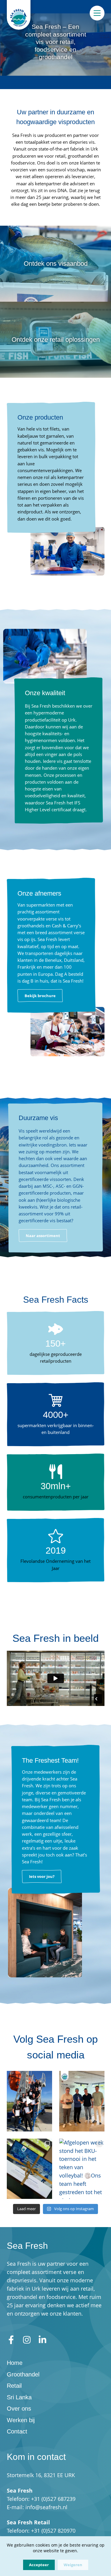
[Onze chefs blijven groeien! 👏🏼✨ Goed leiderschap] (29, 2101)
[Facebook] (11, 2340)
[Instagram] (27, 2340)
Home (15, 2363)
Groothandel (23, 2374)
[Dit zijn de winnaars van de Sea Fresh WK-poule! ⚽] (82, 2101)
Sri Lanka (19, 2397)
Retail (14, 2386)
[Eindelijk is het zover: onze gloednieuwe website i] (29, 2169)
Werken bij (21, 2420)
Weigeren (73, 2565)
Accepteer (39, 2565)
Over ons (19, 2409)
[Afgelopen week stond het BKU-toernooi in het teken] (82, 2169)
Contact (17, 2431)
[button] (40, 996)
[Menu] (97, 13)
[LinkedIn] (42, 2340)
